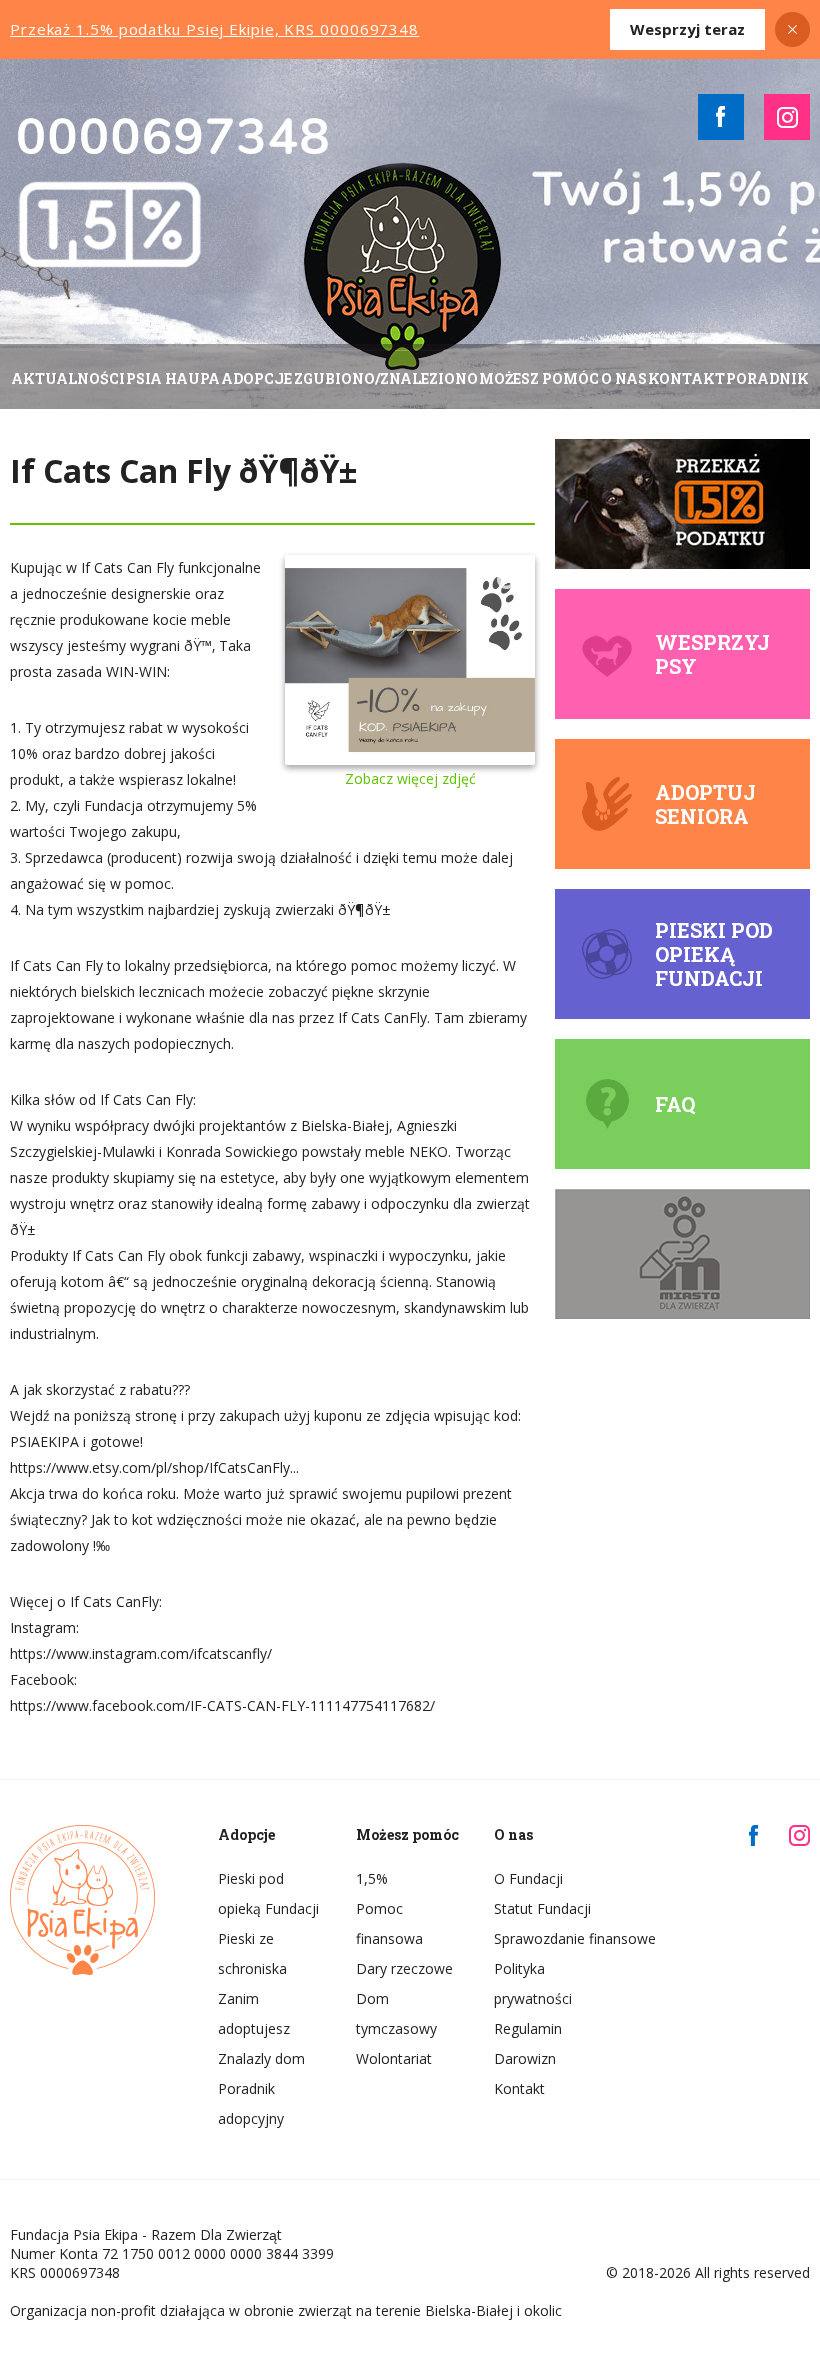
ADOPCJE (256, 378)
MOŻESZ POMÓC (539, 378)
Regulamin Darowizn (528, 2043)
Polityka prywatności (533, 1983)
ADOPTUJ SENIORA (705, 804)
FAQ (675, 1104)
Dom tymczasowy (396, 2013)
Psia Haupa (173, 378)
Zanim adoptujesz (254, 2013)
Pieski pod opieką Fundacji (714, 954)
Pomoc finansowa (389, 1923)
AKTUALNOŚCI (68, 378)
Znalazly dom (261, 2058)
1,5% (372, 1878)
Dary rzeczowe (404, 1968)
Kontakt (519, 2088)
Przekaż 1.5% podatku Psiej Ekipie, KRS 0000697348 (214, 29)
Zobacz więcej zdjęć (410, 778)
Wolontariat (394, 2058)
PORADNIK (767, 378)
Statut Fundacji (542, 1908)
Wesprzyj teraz (687, 29)
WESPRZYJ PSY (712, 654)
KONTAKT (686, 378)
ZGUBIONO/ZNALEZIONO (386, 378)
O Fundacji (528, 1878)
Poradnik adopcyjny (251, 2103)
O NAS (624, 378)
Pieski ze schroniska (252, 1953)
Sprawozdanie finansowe (548, 1938)
